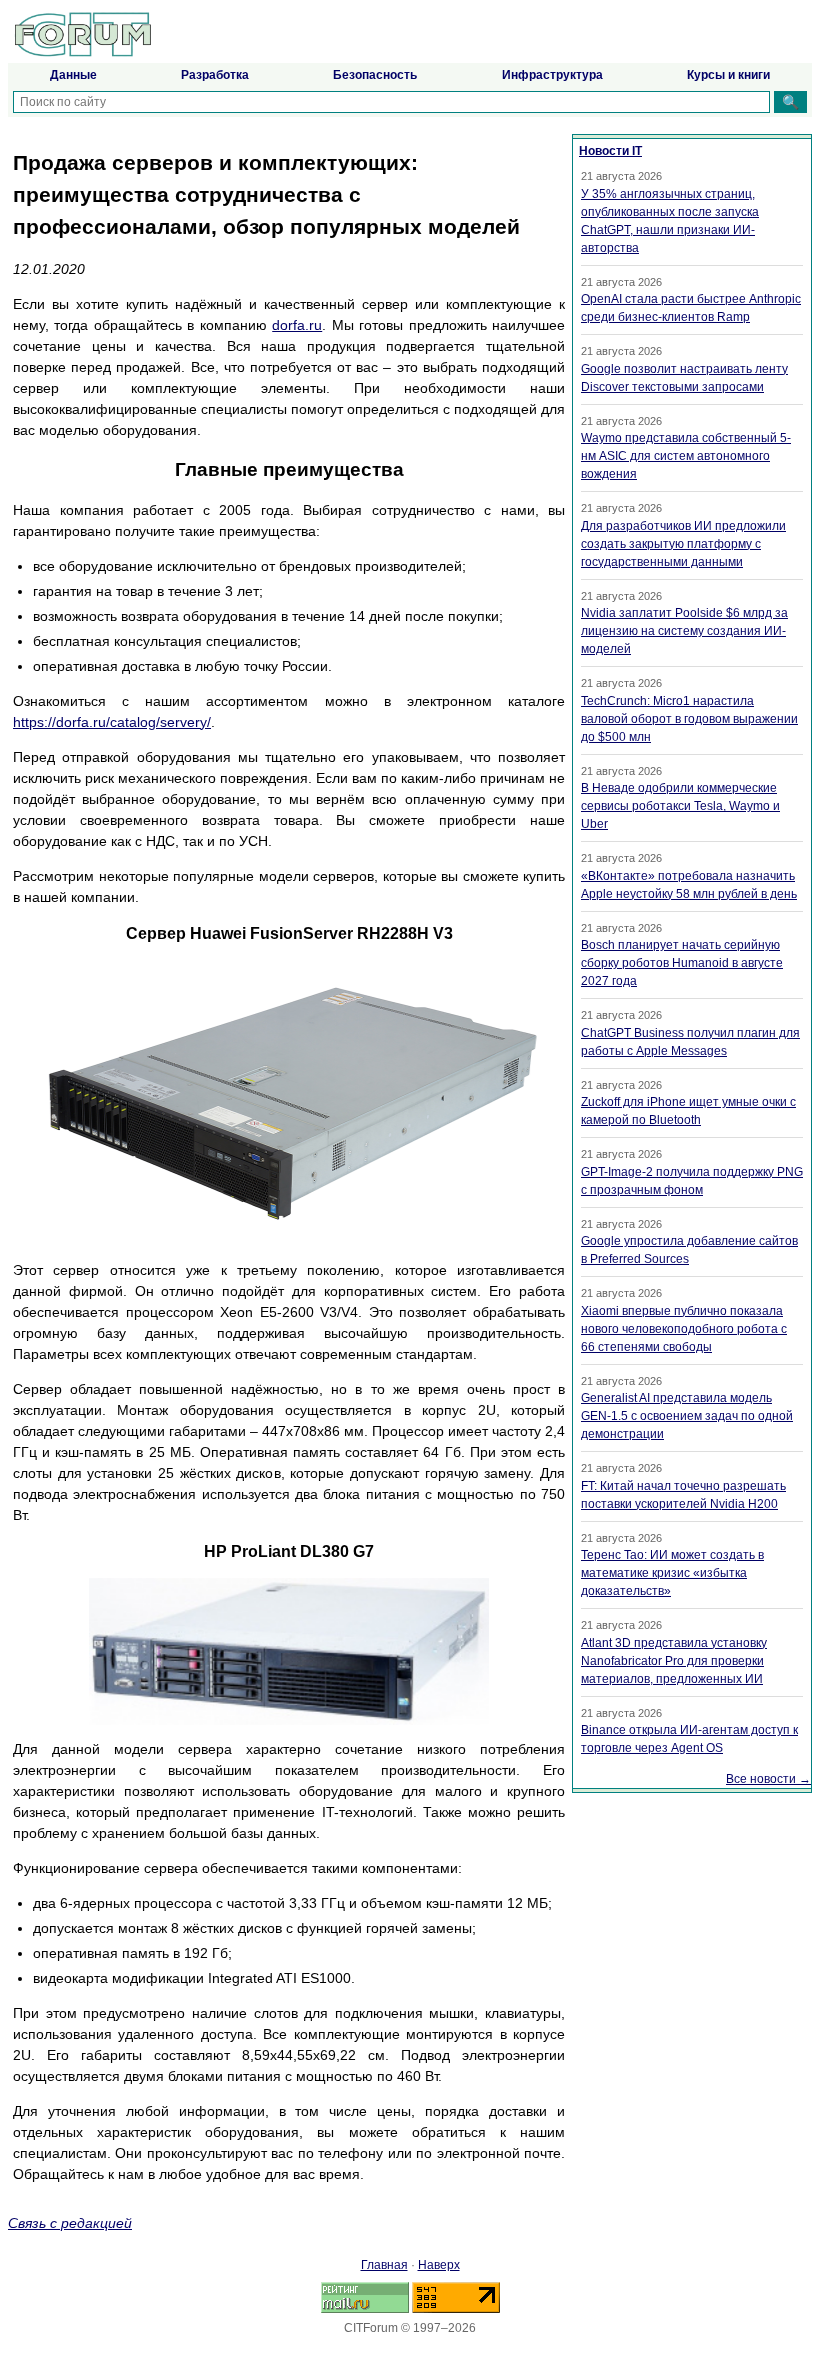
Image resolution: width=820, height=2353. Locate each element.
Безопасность (375, 75)
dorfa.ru (297, 325)
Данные (73, 75)
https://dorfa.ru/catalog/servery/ (112, 722)
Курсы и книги (728, 75)
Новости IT (610, 151)
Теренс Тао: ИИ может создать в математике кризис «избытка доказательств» (672, 1573)
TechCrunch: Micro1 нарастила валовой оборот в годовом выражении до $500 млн (689, 719)
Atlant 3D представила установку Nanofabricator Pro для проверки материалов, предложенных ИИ (674, 1661)
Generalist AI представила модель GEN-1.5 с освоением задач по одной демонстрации (687, 1416)
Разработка (215, 75)
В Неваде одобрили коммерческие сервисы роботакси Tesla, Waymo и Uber (680, 806)
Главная (384, 2265)
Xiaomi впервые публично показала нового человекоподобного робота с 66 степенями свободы (684, 1329)
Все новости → (768, 1779)
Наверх (439, 2265)
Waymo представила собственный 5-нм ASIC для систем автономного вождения (686, 456)
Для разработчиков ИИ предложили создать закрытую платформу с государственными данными (683, 544)
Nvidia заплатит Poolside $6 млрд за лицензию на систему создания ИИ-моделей (684, 631)
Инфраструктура (552, 75)
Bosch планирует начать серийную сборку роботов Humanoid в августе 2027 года (682, 963)
